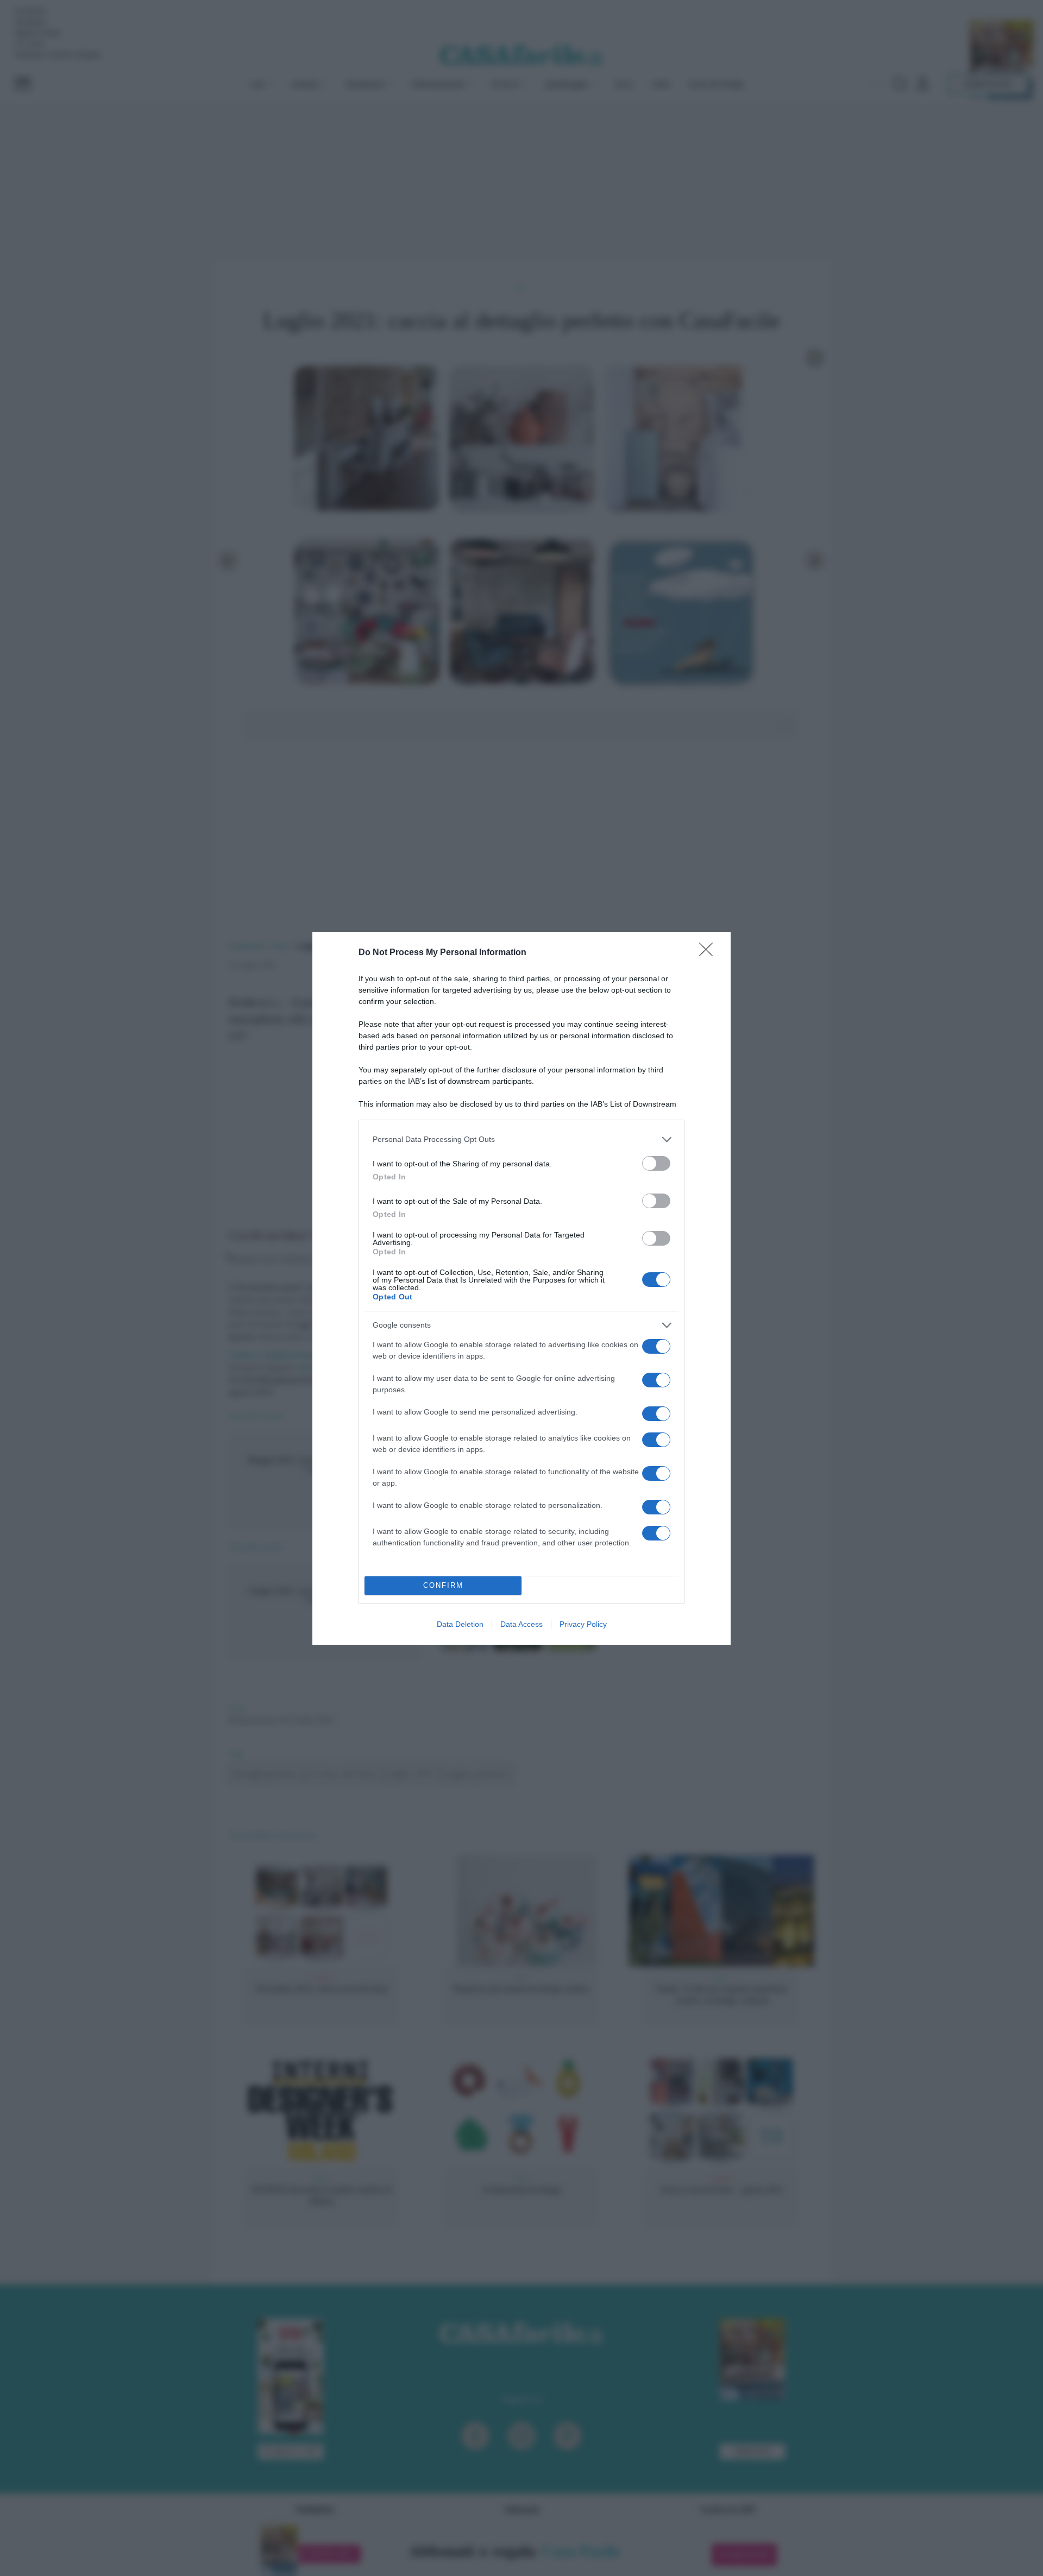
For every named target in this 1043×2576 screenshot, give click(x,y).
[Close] (709, 953)
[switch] (656, 1163)
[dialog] (521, 1288)
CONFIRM (443, 1585)
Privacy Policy (583, 1624)
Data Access (521, 1624)
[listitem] (521, 1139)
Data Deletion (460, 1624)
